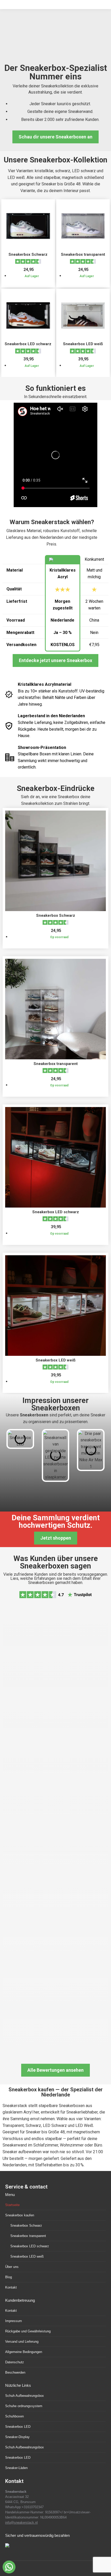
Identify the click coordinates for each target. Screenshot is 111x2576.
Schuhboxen (14, 2416)
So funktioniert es (55, 388)
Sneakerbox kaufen (20, 2215)
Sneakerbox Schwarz (28, 254)
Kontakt (11, 2287)
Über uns (12, 2267)
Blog (9, 2277)
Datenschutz (15, 2362)
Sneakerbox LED (18, 2427)
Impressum (14, 2321)
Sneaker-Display (17, 2437)
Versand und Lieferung (22, 2342)
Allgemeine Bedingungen (24, 2352)
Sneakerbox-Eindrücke (56, 788)
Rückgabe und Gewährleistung (28, 2331)
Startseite (12, 2205)
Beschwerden (15, 2372)
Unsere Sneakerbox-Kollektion (55, 160)
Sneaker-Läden (16, 2468)
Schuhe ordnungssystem (24, 2406)
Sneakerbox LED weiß (83, 344)
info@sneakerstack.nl (21, 2523)
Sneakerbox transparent (83, 254)
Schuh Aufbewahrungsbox (25, 2396)
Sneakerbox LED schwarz (28, 344)
